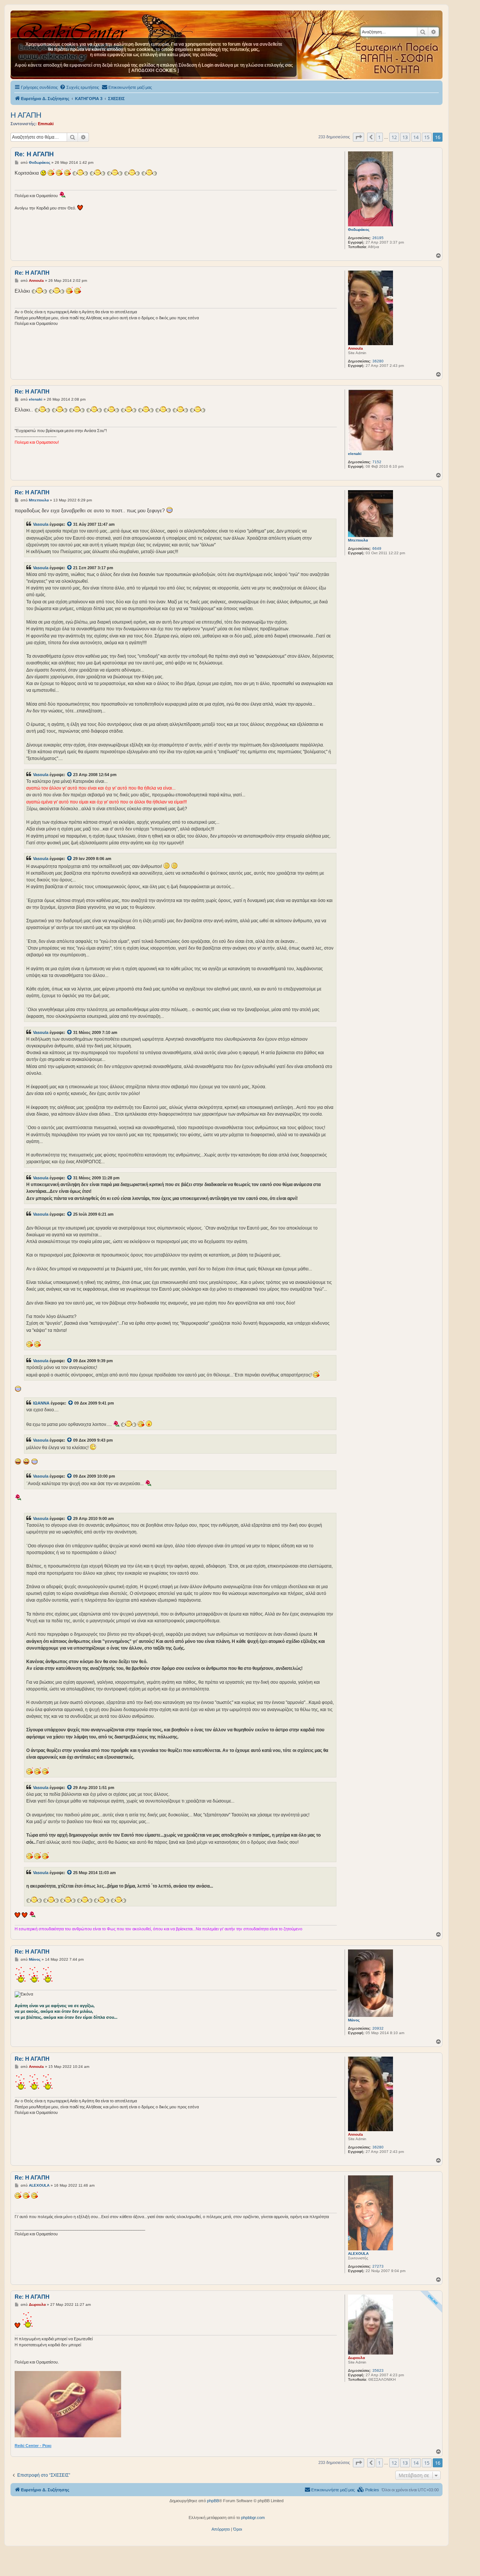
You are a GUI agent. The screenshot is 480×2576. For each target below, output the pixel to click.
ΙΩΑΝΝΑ (41, 1403)
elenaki (355, 454)
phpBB (213, 2501)
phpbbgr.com (253, 2518)
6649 (377, 548)
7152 (377, 462)
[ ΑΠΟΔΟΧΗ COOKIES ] (154, 70)
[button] (358, 137)
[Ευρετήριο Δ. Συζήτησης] (73, 30)
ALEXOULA (358, 2254)
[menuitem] (79, 87)
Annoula (355, 348)
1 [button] (379, 137)
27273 (378, 2266)
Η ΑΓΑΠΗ (26, 115)
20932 (378, 2028)
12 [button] (394, 137)
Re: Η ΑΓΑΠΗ (34, 154)
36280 (378, 361)
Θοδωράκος (359, 230)
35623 (378, 2370)
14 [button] (416, 137)
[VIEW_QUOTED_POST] (70, 524)
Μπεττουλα (358, 540)
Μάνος (354, 2020)
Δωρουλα (356, 2358)
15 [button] (427, 137)
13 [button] (405, 137)
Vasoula (41, 524)
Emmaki (46, 124)
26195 (378, 238)
